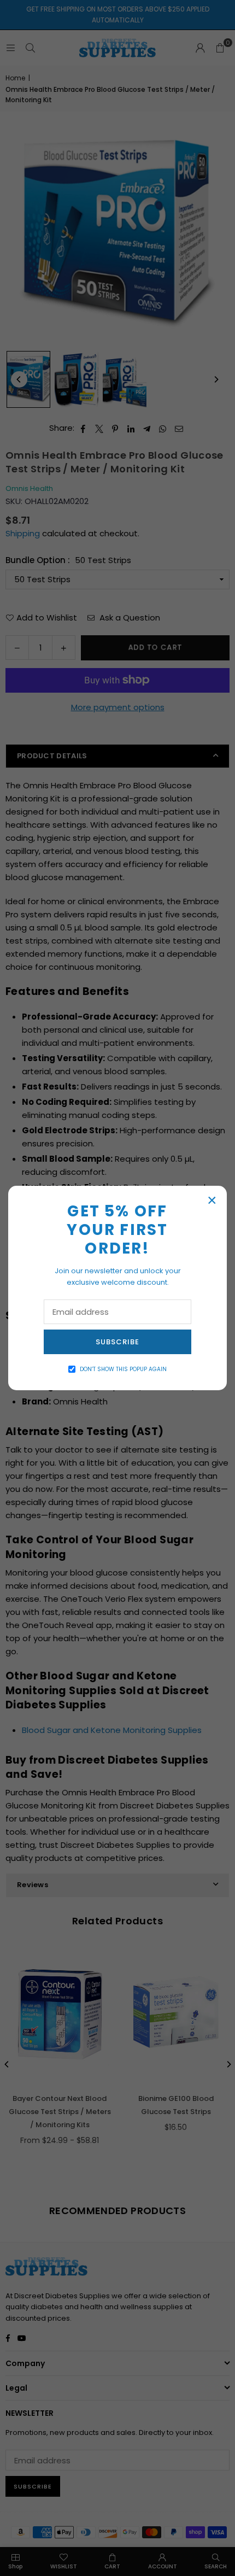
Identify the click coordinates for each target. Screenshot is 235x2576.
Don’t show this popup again (123, 1369)
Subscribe (117, 1342)
